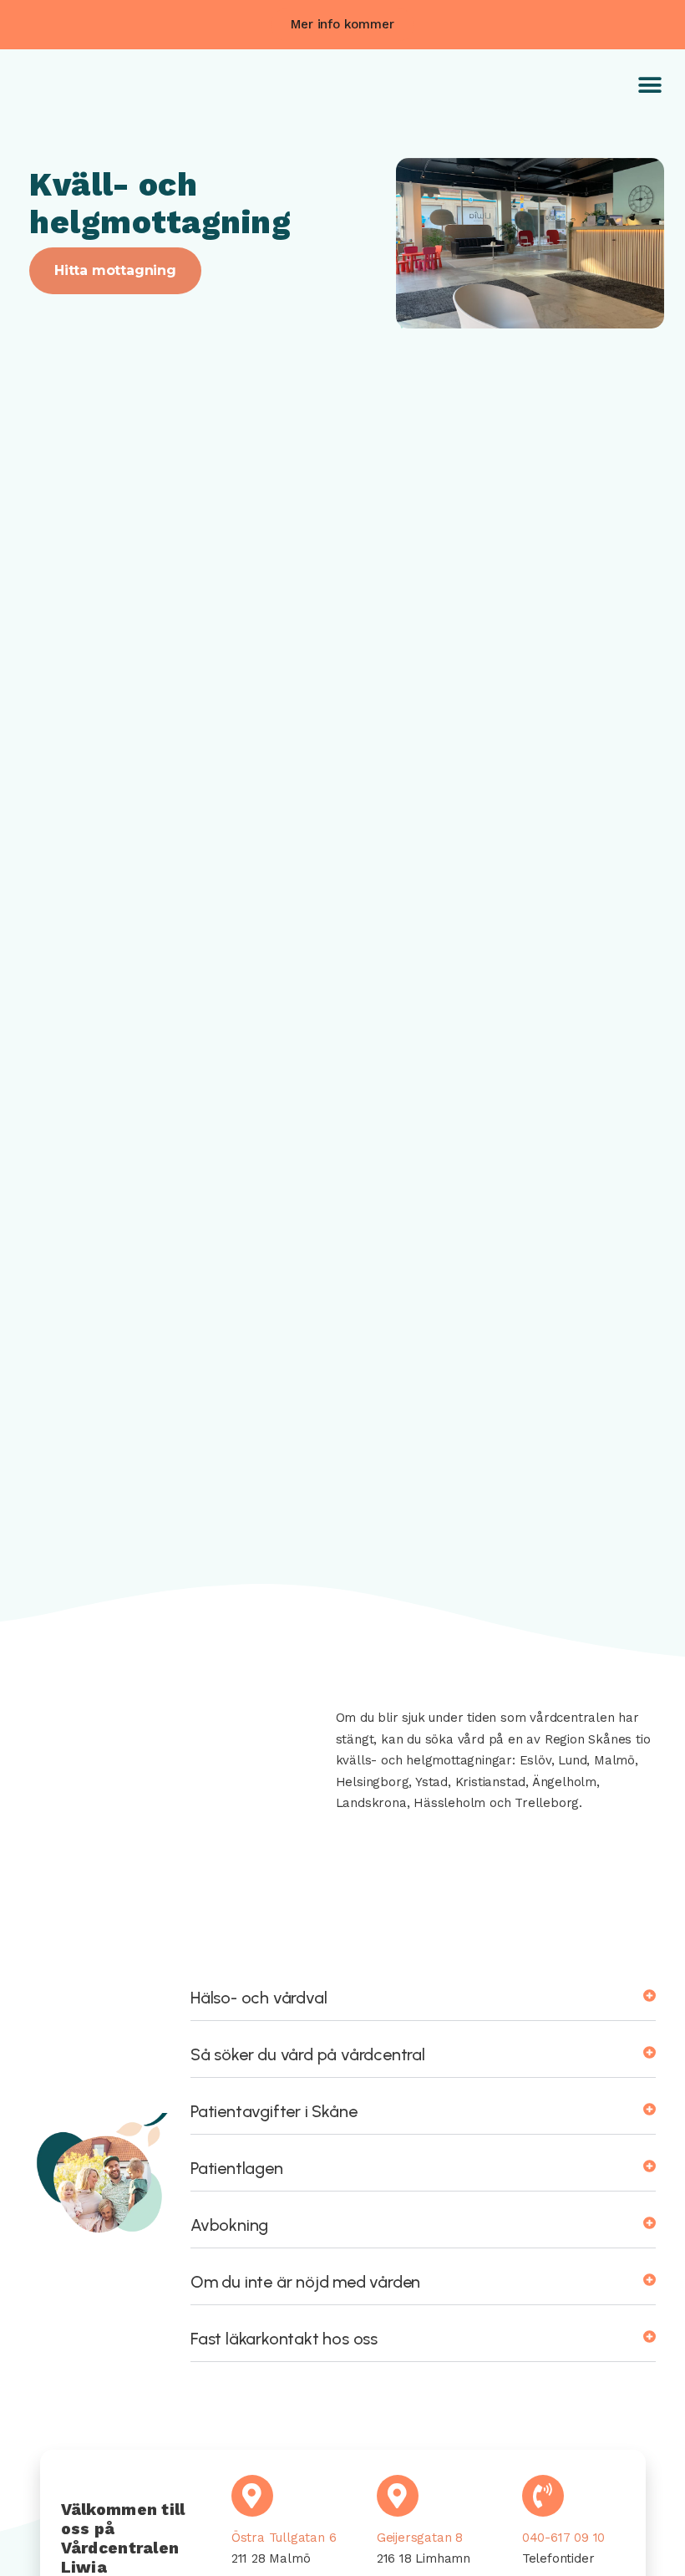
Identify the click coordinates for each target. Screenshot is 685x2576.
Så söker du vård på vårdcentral (308, 2054)
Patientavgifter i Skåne (274, 2111)
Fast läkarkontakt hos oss (284, 2339)
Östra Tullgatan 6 (284, 2538)
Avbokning (229, 2225)
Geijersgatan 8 (420, 2538)
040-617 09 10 (563, 2538)
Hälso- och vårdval (259, 1998)
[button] (342, 25)
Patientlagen (237, 2168)
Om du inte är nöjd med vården (305, 2282)
